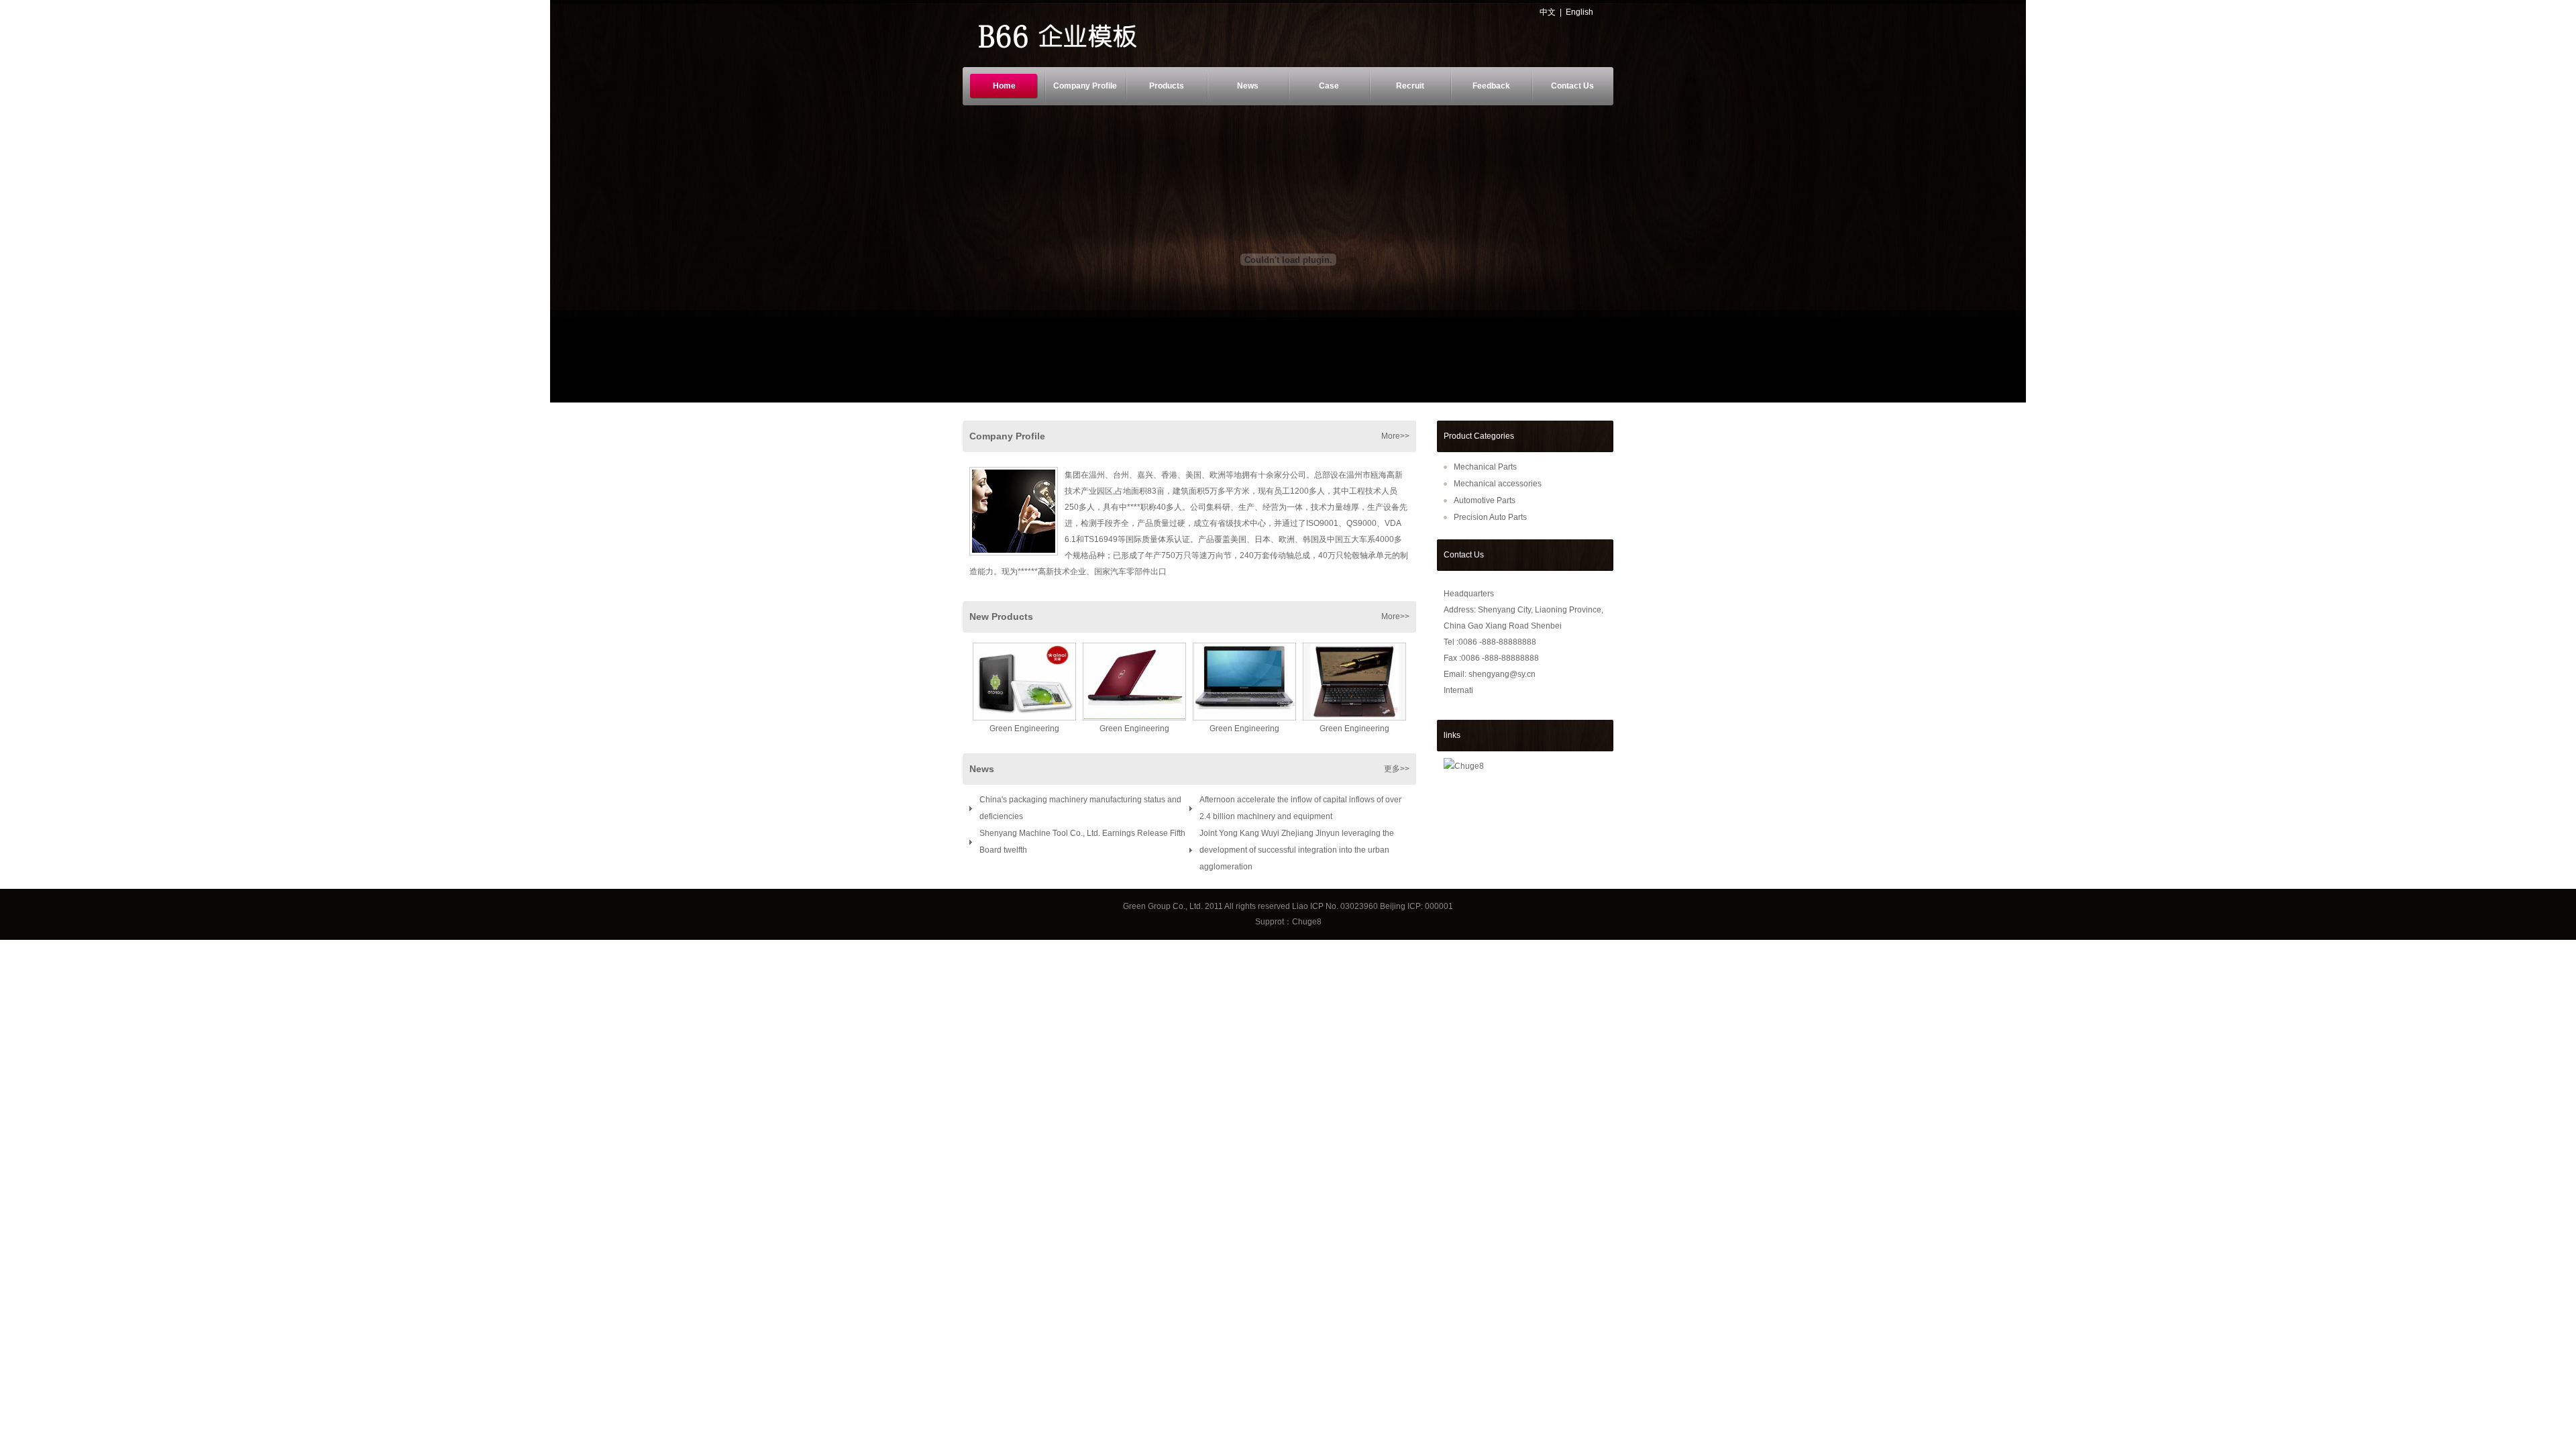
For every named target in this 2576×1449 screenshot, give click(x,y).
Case (1329, 86)
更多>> (1397, 769)
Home (1004, 86)
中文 (1548, 12)
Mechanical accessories (1498, 484)
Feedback (1491, 86)
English (1579, 12)
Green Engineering (1024, 729)
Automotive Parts (1485, 500)
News (1248, 86)
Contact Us (1572, 86)
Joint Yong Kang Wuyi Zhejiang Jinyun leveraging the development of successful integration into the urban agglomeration (1297, 850)
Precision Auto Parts (1490, 517)
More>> (1395, 436)
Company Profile (1085, 86)
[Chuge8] (1464, 766)
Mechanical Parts (1485, 467)
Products (1167, 86)
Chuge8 (1307, 922)
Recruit (1410, 86)
